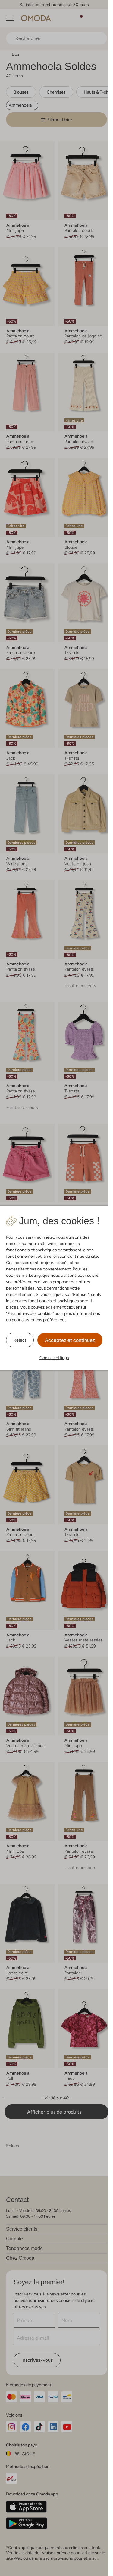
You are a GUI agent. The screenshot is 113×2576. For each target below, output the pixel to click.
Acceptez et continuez (70, 1340)
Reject (20, 1340)
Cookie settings (54, 1358)
